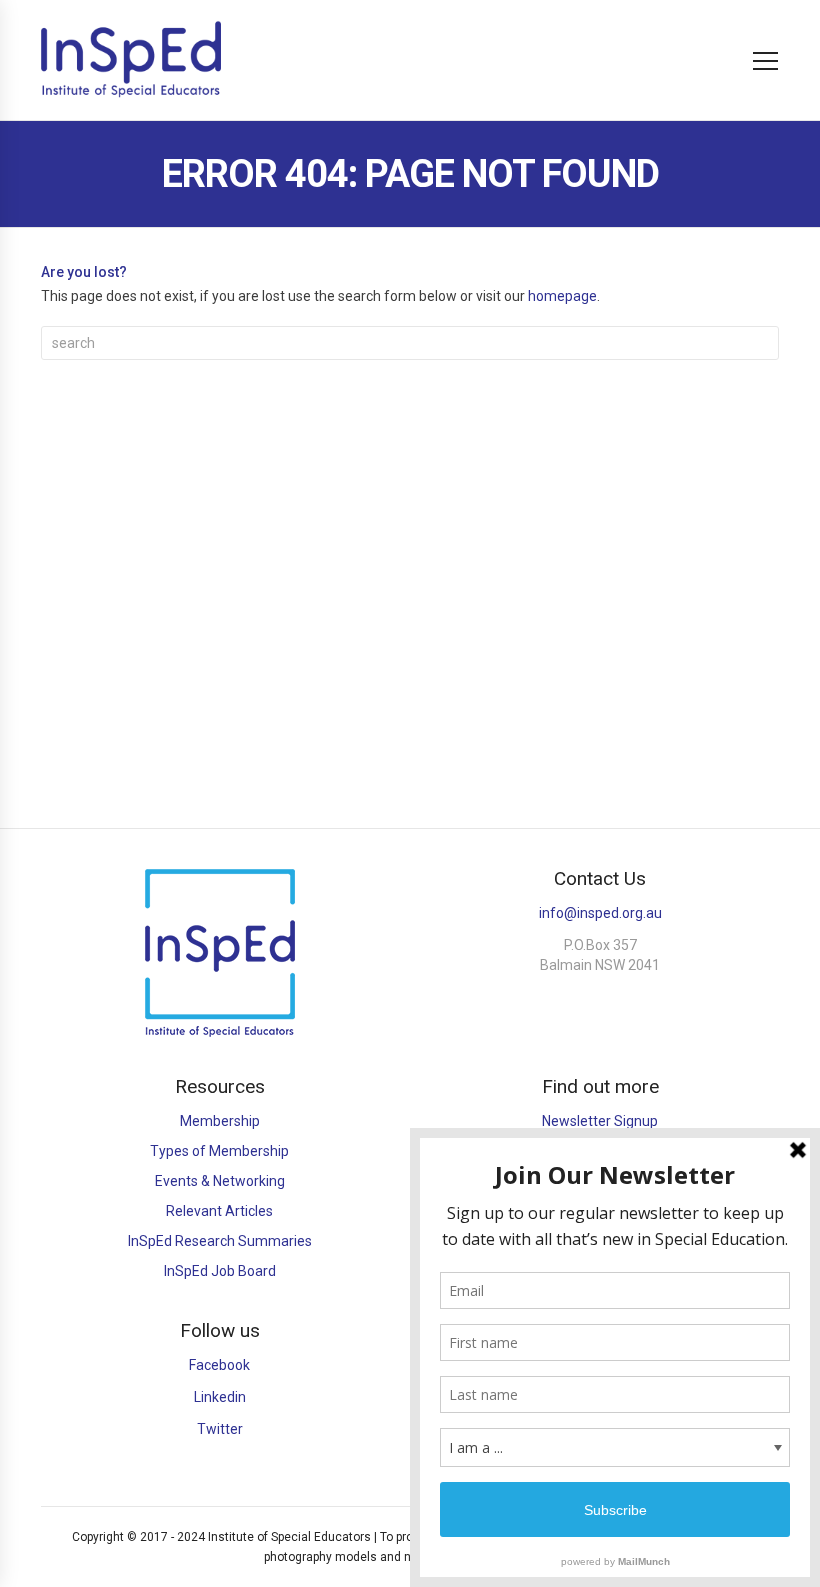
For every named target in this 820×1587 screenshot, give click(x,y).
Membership (220, 1121)
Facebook (219, 1365)
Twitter (220, 1429)
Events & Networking (220, 1181)
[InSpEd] (131, 59)
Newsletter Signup (600, 1121)
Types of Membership (219, 1151)
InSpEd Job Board (220, 1271)
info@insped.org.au (600, 913)
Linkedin (220, 1397)
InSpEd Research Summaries (220, 1241)
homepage (562, 296)
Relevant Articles (219, 1211)
